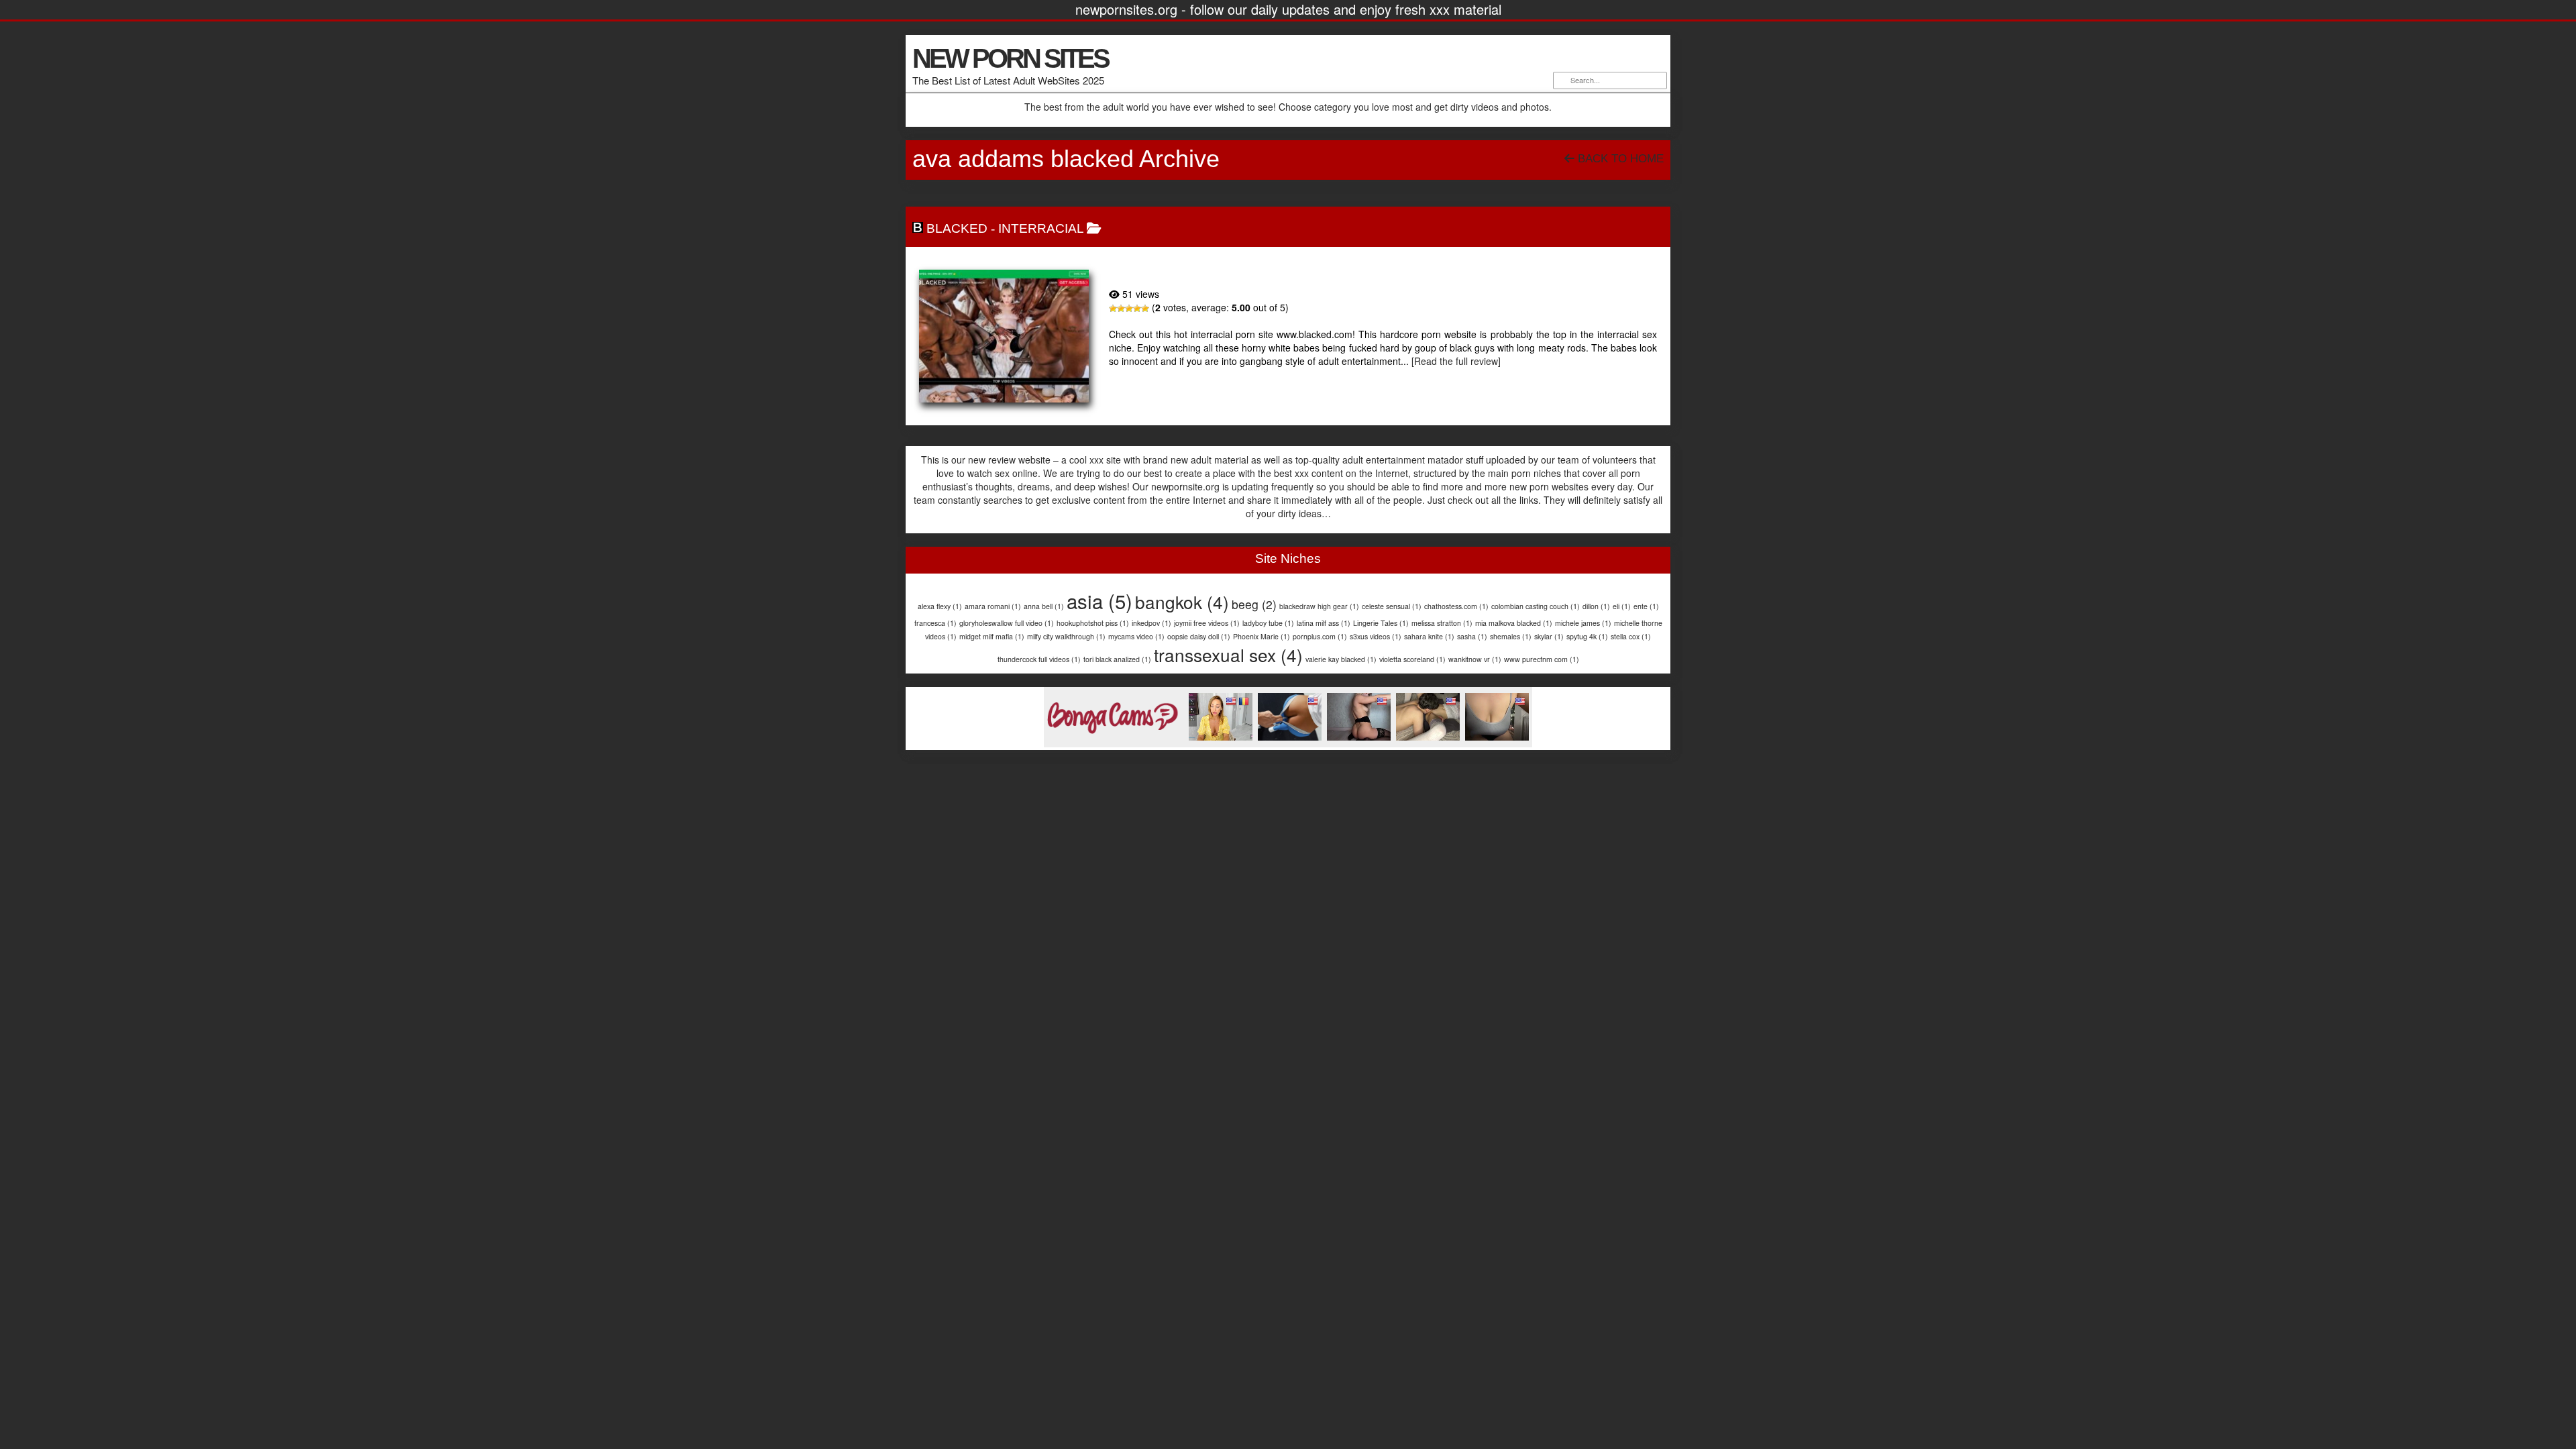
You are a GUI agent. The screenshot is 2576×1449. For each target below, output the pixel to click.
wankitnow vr (1475, 659)
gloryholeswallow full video (1007, 623)
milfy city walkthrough (1066, 636)
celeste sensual (1392, 606)
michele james (1583, 623)
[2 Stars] (1121, 309)
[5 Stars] (1145, 309)
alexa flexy (940, 606)
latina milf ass (1324, 623)
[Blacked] (1004, 336)
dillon (1596, 606)
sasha (1472, 636)
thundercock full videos (1039, 659)
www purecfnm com (1542, 659)
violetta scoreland (1412, 659)
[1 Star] (1113, 309)
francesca (935, 623)
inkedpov (1151, 623)
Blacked (957, 228)
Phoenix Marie (1262, 636)
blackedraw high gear (1319, 606)
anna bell (1044, 606)
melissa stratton (1442, 623)
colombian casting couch (1536, 606)
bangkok (1182, 601)
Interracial (1041, 228)
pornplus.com (1320, 636)
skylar (1549, 636)
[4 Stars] (1137, 309)
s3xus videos (1376, 636)
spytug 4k (1587, 636)
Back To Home (1619, 159)
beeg (1254, 604)
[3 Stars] (1129, 309)
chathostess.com (1456, 606)
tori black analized (1117, 659)
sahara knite (1429, 636)
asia (1099, 600)
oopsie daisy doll (1199, 636)
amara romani (993, 606)
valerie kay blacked (1341, 659)
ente (1646, 606)
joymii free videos (1207, 623)
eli (1622, 606)
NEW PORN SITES (1010, 58)
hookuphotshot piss (1093, 623)
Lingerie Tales (1381, 623)
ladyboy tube (1268, 623)
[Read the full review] (1456, 361)
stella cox (1631, 636)
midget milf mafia (992, 636)
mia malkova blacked (1514, 623)
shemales (1511, 636)
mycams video (1136, 636)
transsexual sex (1228, 654)
